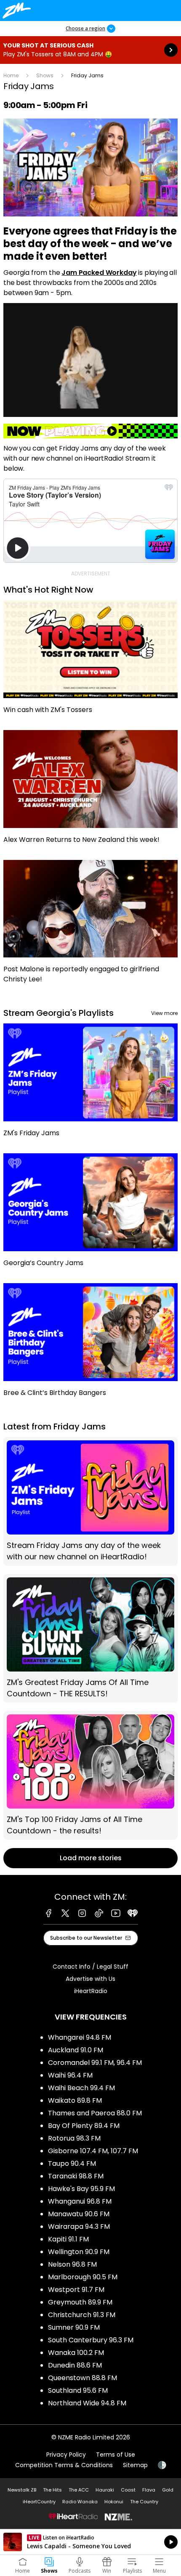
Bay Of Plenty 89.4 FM (84, 2126)
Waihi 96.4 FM (70, 2075)
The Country (144, 2502)
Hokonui (114, 2502)
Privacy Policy (66, 2455)
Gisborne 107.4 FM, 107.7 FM (93, 2151)
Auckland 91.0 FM (76, 2050)
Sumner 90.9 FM (74, 2327)
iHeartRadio (91, 1991)
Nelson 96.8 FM (72, 2264)
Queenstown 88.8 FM (83, 2378)
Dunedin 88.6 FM (75, 2365)
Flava (149, 2490)
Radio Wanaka (80, 2502)
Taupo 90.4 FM (72, 2163)
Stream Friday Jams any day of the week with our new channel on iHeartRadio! (90, 1501)
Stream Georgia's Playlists (59, 1013)
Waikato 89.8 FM (75, 2100)
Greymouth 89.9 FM (80, 2302)
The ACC (79, 2490)
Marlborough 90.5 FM (83, 2277)
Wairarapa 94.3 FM (79, 2227)
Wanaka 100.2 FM (76, 2353)
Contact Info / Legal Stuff (90, 1967)
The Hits (52, 2490)
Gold (168, 2490)
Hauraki (105, 2490)
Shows (45, 75)
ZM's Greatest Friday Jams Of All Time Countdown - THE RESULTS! (90, 1638)
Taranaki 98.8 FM (76, 2176)
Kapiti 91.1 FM (68, 2239)
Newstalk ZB (22, 2490)
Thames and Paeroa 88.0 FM (95, 2113)
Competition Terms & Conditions (64, 2465)
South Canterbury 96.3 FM (91, 2340)
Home (11, 75)
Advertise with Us (90, 1979)
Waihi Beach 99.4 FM (81, 2088)
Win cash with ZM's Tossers (90, 661)
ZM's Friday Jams (90, 1084)
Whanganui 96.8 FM (80, 2201)
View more (164, 1013)
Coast (128, 2490)
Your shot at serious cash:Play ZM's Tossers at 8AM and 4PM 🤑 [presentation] (90, 50)
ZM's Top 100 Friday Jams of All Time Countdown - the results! (90, 1775)
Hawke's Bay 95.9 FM (81, 2189)
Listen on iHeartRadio (90, 2542)
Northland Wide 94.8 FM (87, 2403)
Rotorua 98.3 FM (74, 2138)
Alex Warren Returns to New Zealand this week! (90, 791)
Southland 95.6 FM (78, 2390)
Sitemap (135, 2465)
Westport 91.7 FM (76, 2290)
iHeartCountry (39, 2502)
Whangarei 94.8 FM (80, 2037)
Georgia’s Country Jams (90, 1214)
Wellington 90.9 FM (79, 2252)
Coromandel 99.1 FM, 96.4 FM (95, 2063)
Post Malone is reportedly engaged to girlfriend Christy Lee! (90, 926)
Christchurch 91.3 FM (82, 2315)
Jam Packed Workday (99, 273)
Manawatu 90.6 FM (79, 2214)
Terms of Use (116, 2455)
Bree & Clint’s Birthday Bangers (90, 1344)
